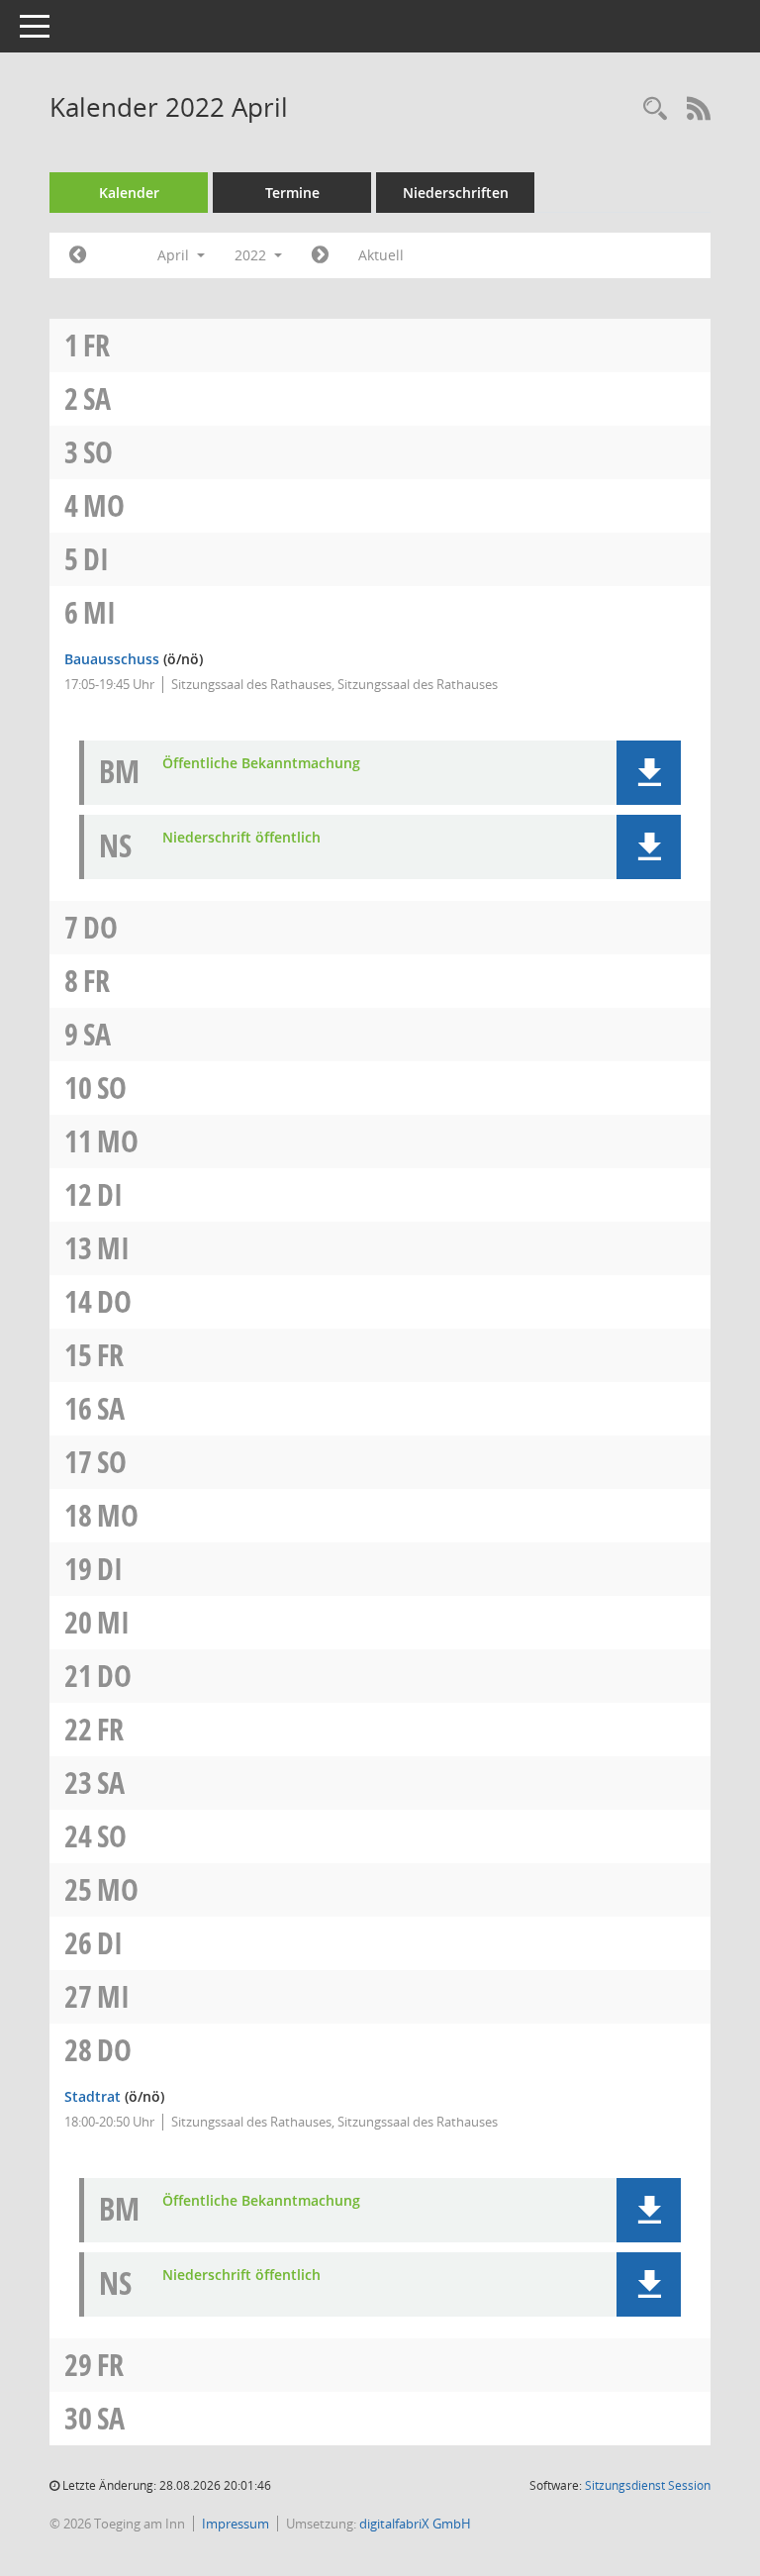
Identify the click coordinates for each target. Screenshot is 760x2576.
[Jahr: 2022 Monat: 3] (78, 255)
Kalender (129, 193)
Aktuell (381, 255)
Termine (292, 193)
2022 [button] (252, 255)
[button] (649, 773)
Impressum (236, 2524)
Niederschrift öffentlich (241, 838)
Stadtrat (93, 2096)
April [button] (175, 255)
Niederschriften (456, 193)
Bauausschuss (112, 659)
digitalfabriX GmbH (415, 2524)
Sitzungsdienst (648, 2485)
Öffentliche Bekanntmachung (261, 764)
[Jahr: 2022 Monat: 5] (320, 255)
